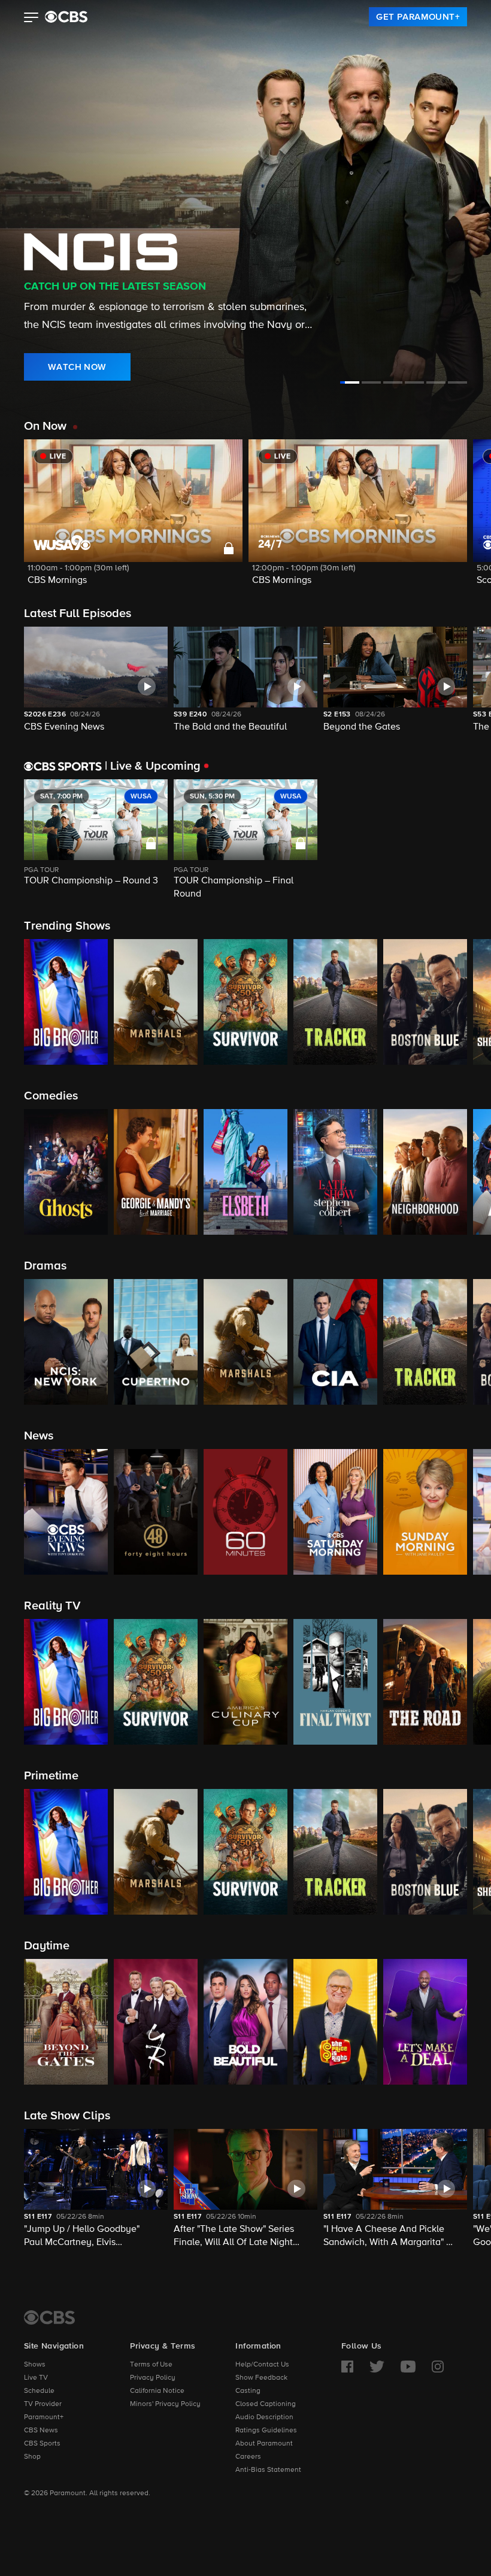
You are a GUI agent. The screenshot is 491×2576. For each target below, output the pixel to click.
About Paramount (264, 2444)
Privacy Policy (153, 2378)
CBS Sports (42, 2444)
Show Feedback (261, 2378)
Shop (32, 2457)
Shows (35, 2365)
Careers (248, 2457)
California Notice (157, 2391)
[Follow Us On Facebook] (347, 2367)
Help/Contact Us (262, 2365)
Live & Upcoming (153, 766)
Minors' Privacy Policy (165, 2404)
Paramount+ (44, 2417)
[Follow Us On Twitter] (377, 2367)
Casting (248, 2391)
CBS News (41, 2431)
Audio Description (264, 2417)
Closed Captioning (266, 2404)
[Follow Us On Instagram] (438, 2367)
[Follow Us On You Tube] (408, 2367)
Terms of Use (151, 2365)
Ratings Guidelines (266, 2431)
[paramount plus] (66, 17)
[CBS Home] (49, 2317)
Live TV (36, 2378)
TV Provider (43, 2404)
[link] (418, 17)
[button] (31, 19)
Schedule (39, 2391)
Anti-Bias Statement (268, 2470)
